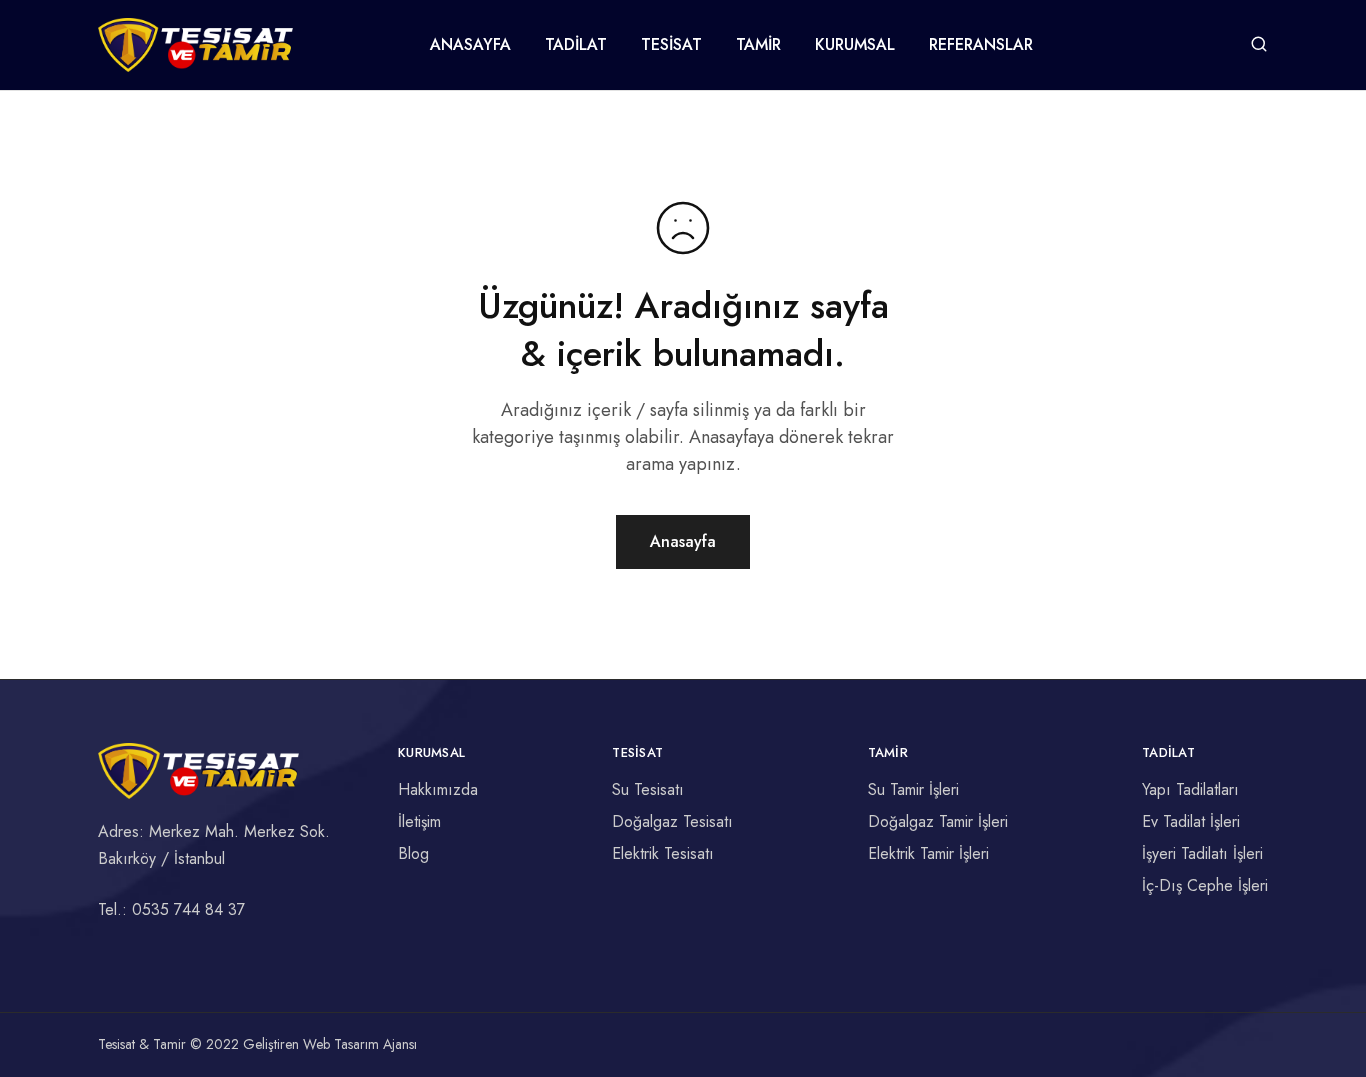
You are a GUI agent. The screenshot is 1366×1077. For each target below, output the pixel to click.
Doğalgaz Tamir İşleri (938, 821)
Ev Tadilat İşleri (1191, 821)
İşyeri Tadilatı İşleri (1202, 853)
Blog (413, 853)
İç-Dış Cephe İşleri (1205, 885)
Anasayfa (683, 541)
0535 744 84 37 (188, 909)
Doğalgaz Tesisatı (672, 821)
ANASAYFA (470, 45)
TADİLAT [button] (576, 45)
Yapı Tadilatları (1190, 789)
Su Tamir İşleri (913, 789)
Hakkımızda (438, 789)
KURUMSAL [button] (855, 45)
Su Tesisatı (648, 789)
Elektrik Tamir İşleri (928, 853)
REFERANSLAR (981, 45)
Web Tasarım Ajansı (360, 1044)
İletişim (419, 821)
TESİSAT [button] (671, 45)
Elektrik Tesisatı (663, 853)
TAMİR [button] (758, 45)
